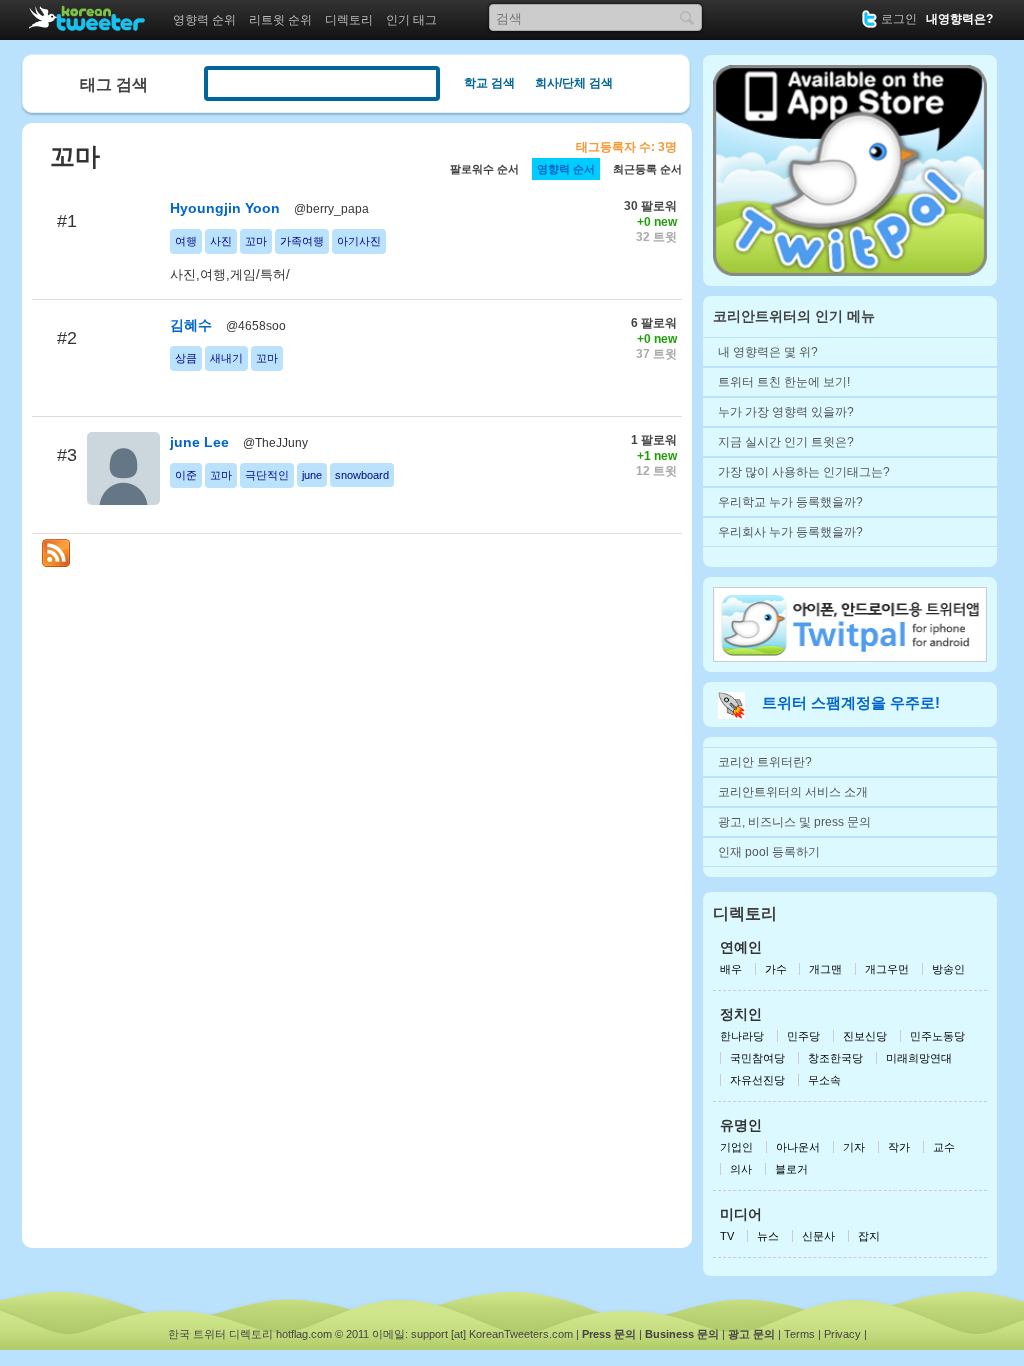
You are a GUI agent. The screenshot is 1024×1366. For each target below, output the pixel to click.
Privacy (842, 1334)
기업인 (736, 1147)
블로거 (791, 1169)
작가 (899, 1147)
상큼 (186, 358)
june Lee (199, 442)
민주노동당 (937, 1036)
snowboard (362, 475)
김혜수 (191, 325)
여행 (186, 241)
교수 (944, 1147)
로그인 (899, 19)
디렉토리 (349, 20)
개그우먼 (887, 969)
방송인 (948, 969)
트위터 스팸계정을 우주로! (851, 702)
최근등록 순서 (647, 169)
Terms (799, 1334)
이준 (186, 475)
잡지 (869, 1236)
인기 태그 (411, 20)
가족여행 (302, 241)
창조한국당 (835, 1058)
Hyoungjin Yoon (225, 208)
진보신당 (865, 1036)
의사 (741, 1169)
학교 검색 (489, 83)
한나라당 (742, 1036)
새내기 (226, 358)
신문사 (818, 1236)
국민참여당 (757, 1058)
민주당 (803, 1036)
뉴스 (768, 1236)
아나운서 (798, 1147)
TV (727, 1236)
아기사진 (359, 241)
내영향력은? (959, 19)
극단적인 (267, 475)
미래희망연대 (919, 1058)
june (312, 475)
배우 (731, 969)
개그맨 (825, 969)
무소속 (824, 1080)
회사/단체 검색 (574, 83)
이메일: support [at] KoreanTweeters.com (472, 1334)
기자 (854, 1147)
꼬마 (256, 241)
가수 (777, 969)
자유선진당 (757, 1080)
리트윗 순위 (280, 20)
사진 (221, 241)
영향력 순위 (204, 20)
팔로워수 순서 (484, 169)
